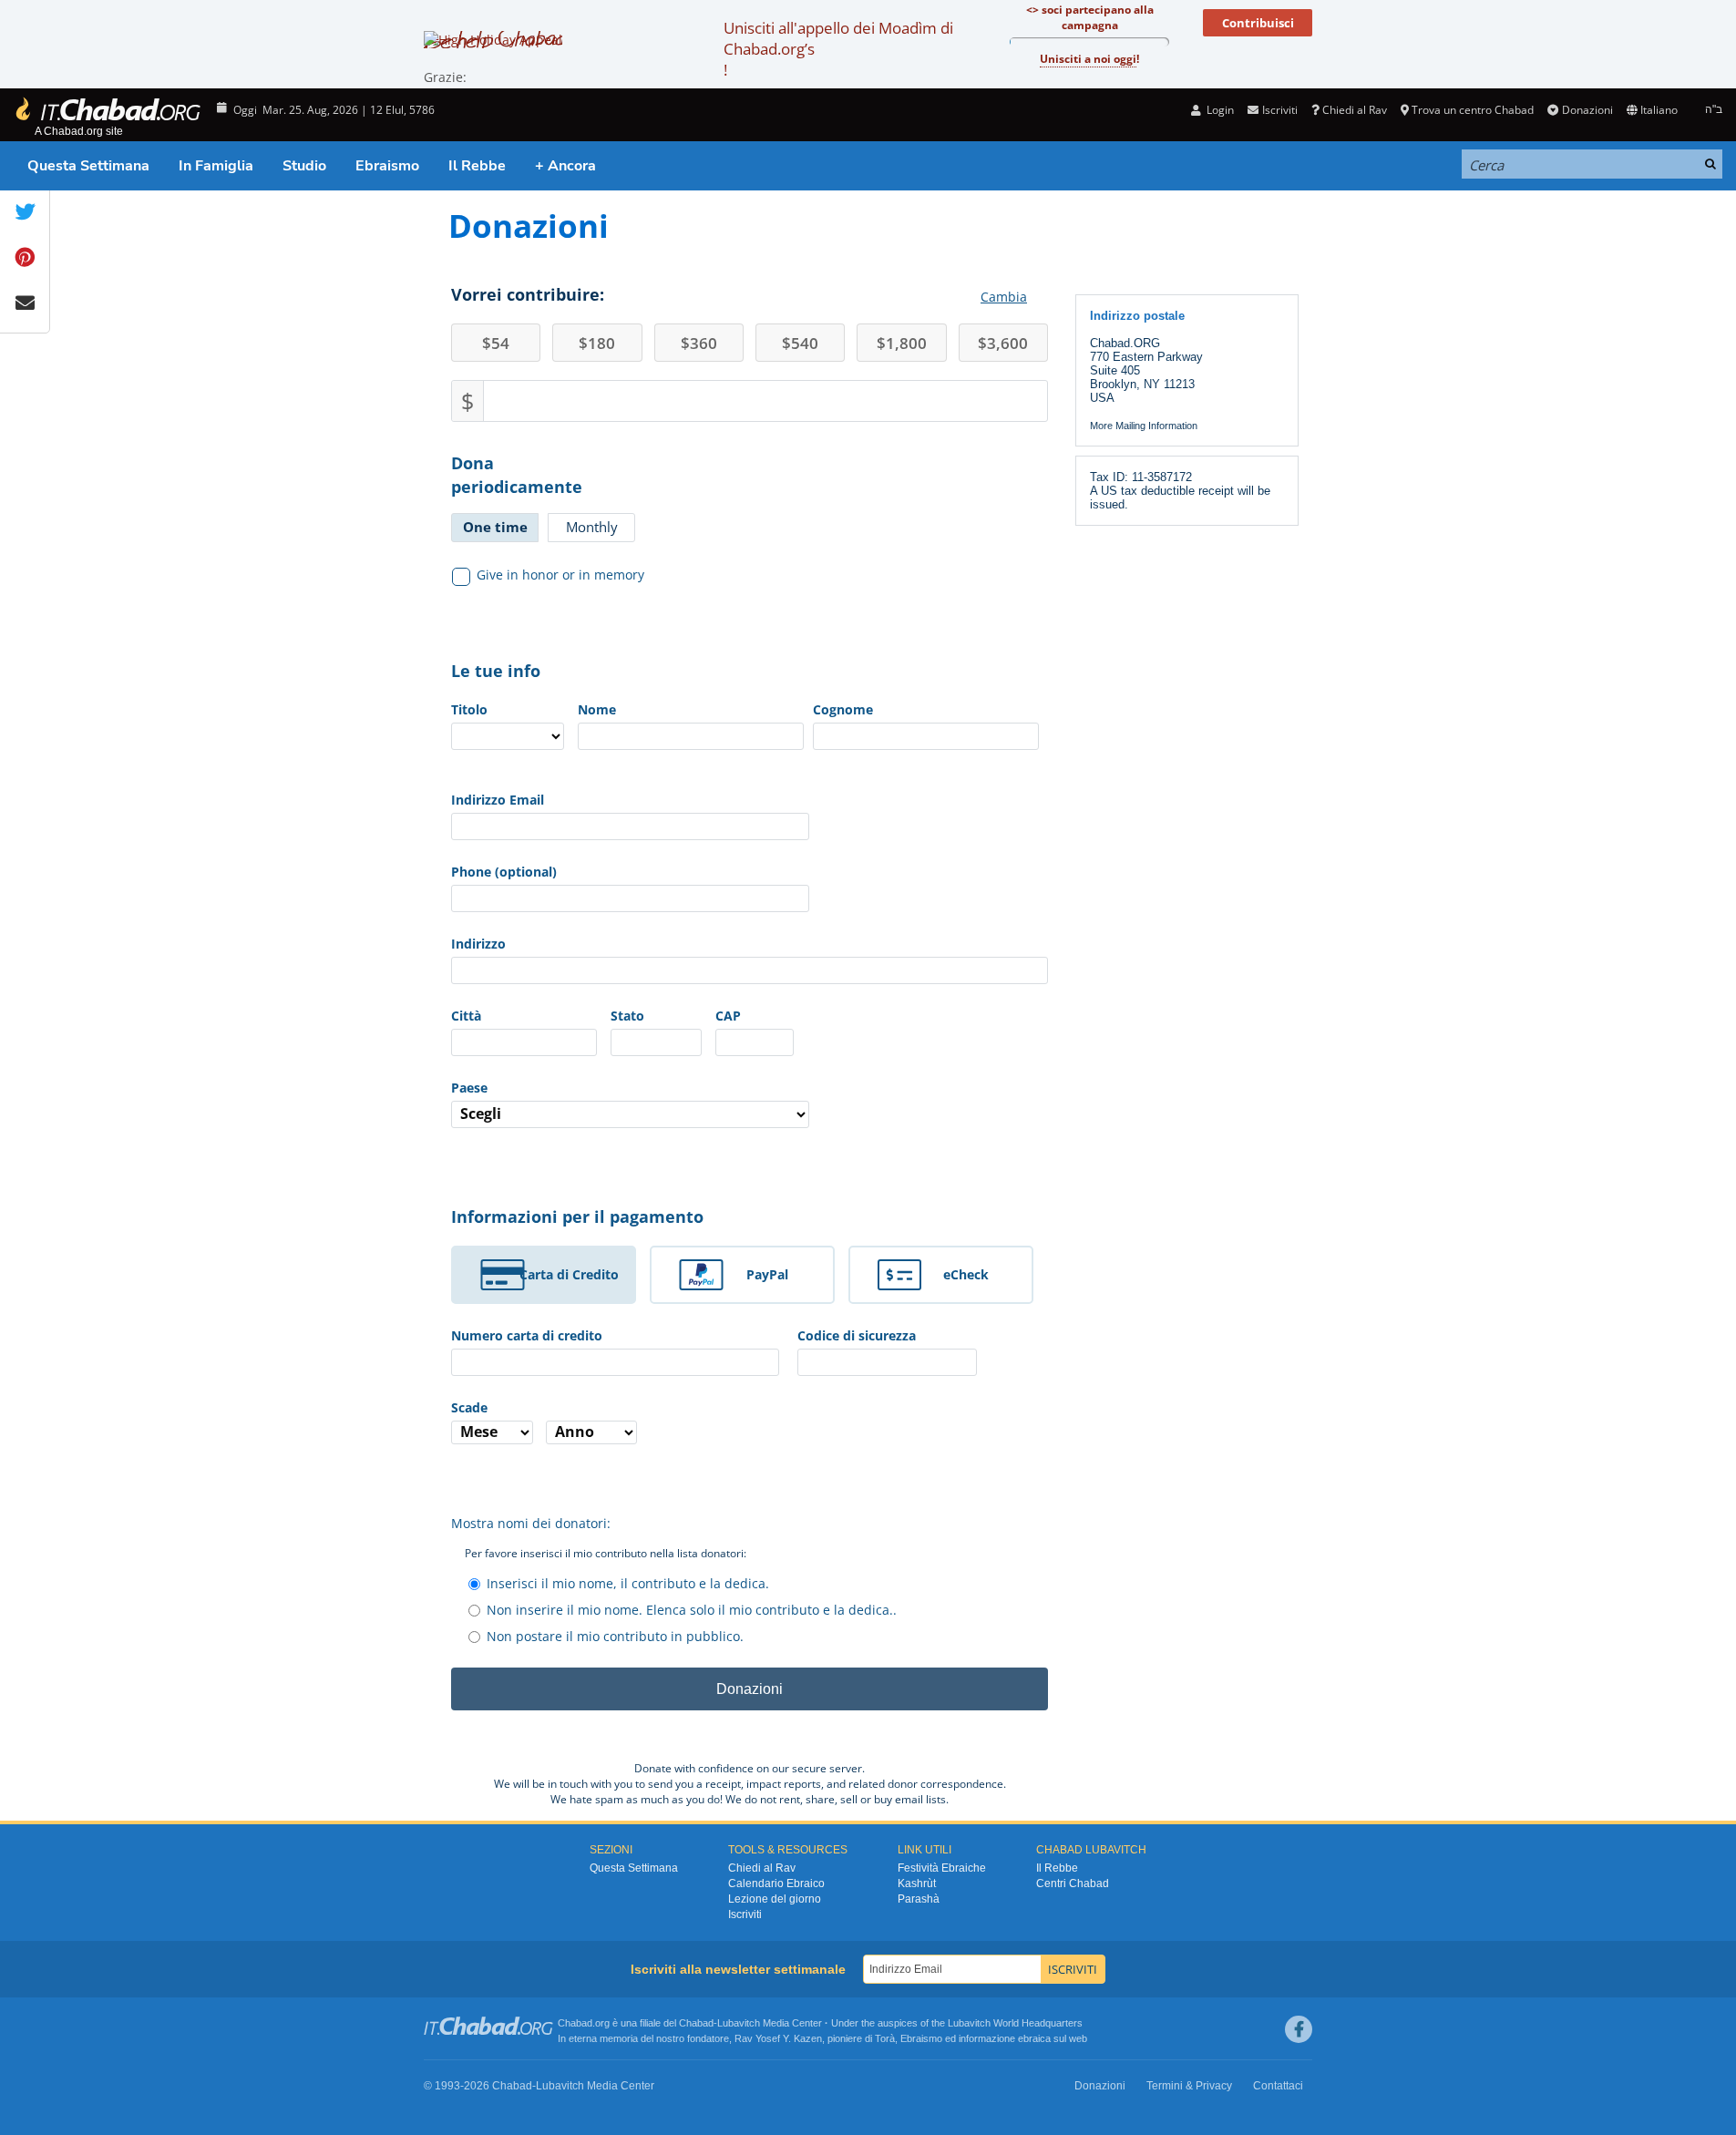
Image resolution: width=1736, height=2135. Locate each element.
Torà (885, 2038)
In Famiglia (216, 166)
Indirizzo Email (498, 800)
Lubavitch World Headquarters (1015, 2023)
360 (699, 343)
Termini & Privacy (1189, 2086)
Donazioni (1587, 110)
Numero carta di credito (527, 1335)
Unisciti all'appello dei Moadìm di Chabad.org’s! (838, 49)
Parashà (919, 1899)
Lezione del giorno (775, 1899)
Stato (627, 1016)
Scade (469, 1407)
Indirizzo (478, 944)
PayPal (767, 1274)
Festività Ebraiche (942, 1868)
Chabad (696, 2023)
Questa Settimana (88, 166)
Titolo (469, 709)
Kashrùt (917, 1884)
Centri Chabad (1073, 1884)
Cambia (1004, 297)
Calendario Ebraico (776, 1884)
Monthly (592, 527)
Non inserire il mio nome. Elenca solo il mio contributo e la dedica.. (692, 1610)
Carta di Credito (569, 1274)
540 (800, 343)
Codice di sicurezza (857, 1335)
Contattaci (1278, 2086)
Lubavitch (739, 2023)
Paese (469, 1088)
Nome (597, 709)
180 (597, 343)
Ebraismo (387, 166)
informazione (987, 2038)
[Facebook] (1299, 2029)
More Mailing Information (1144, 426)
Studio (304, 166)
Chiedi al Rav (1355, 110)
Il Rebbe (477, 166)
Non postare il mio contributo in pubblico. (615, 1636)
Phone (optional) (504, 872)
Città (466, 1016)
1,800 (902, 343)
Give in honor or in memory (560, 575)
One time (495, 527)
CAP (728, 1016)
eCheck (966, 1274)
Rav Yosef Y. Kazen (778, 2038)
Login (1219, 110)
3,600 (1003, 343)
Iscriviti (745, 1914)
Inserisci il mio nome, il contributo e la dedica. (628, 1583)
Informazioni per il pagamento (577, 1216)
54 (496, 343)
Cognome (843, 709)
